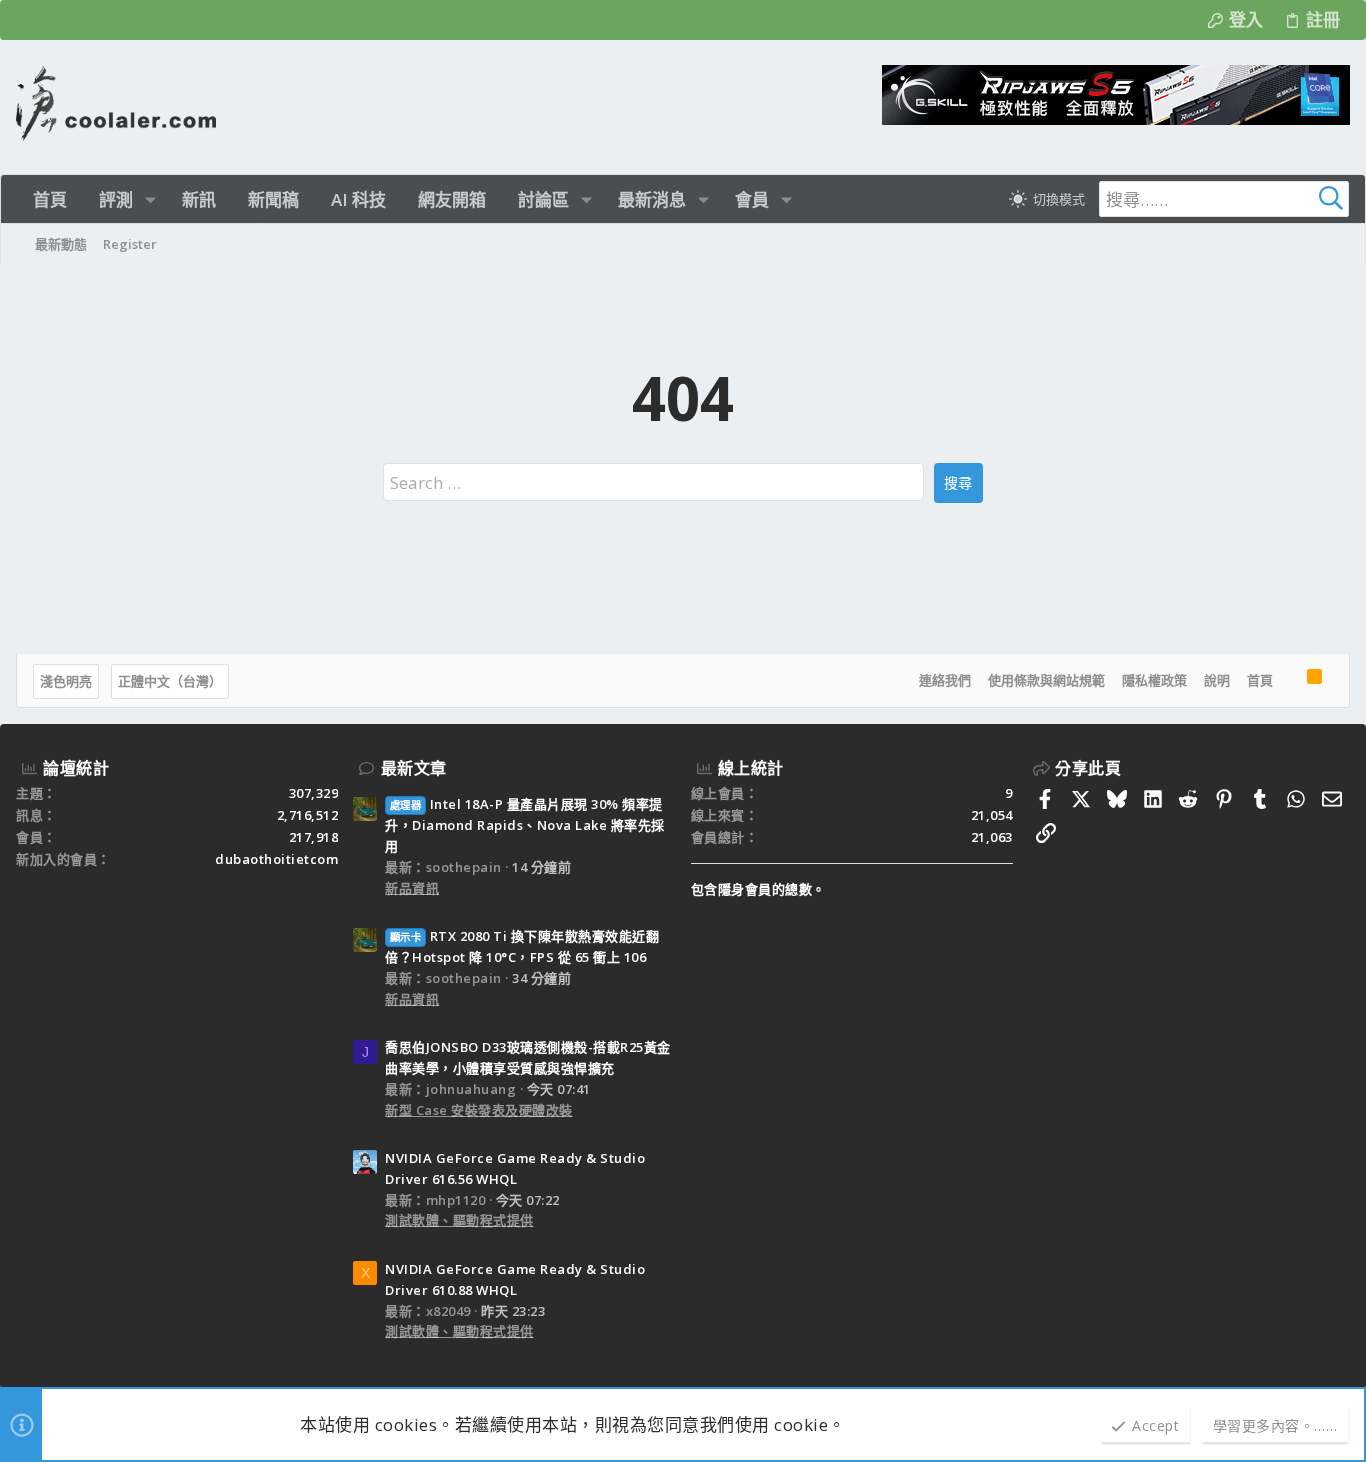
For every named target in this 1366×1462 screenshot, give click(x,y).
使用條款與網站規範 (1046, 680)
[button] (150, 199)
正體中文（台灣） (170, 681)
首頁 (1260, 680)
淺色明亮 (66, 681)
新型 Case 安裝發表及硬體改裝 (479, 1110)
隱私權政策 (1154, 680)
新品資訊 (412, 888)
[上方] (1290, 681)
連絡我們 (945, 680)
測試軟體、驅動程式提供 (459, 1220)
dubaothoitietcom (276, 859)
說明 (1217, 680)
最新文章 (414, 768)
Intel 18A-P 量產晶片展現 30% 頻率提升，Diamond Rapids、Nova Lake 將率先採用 (525, 825)
